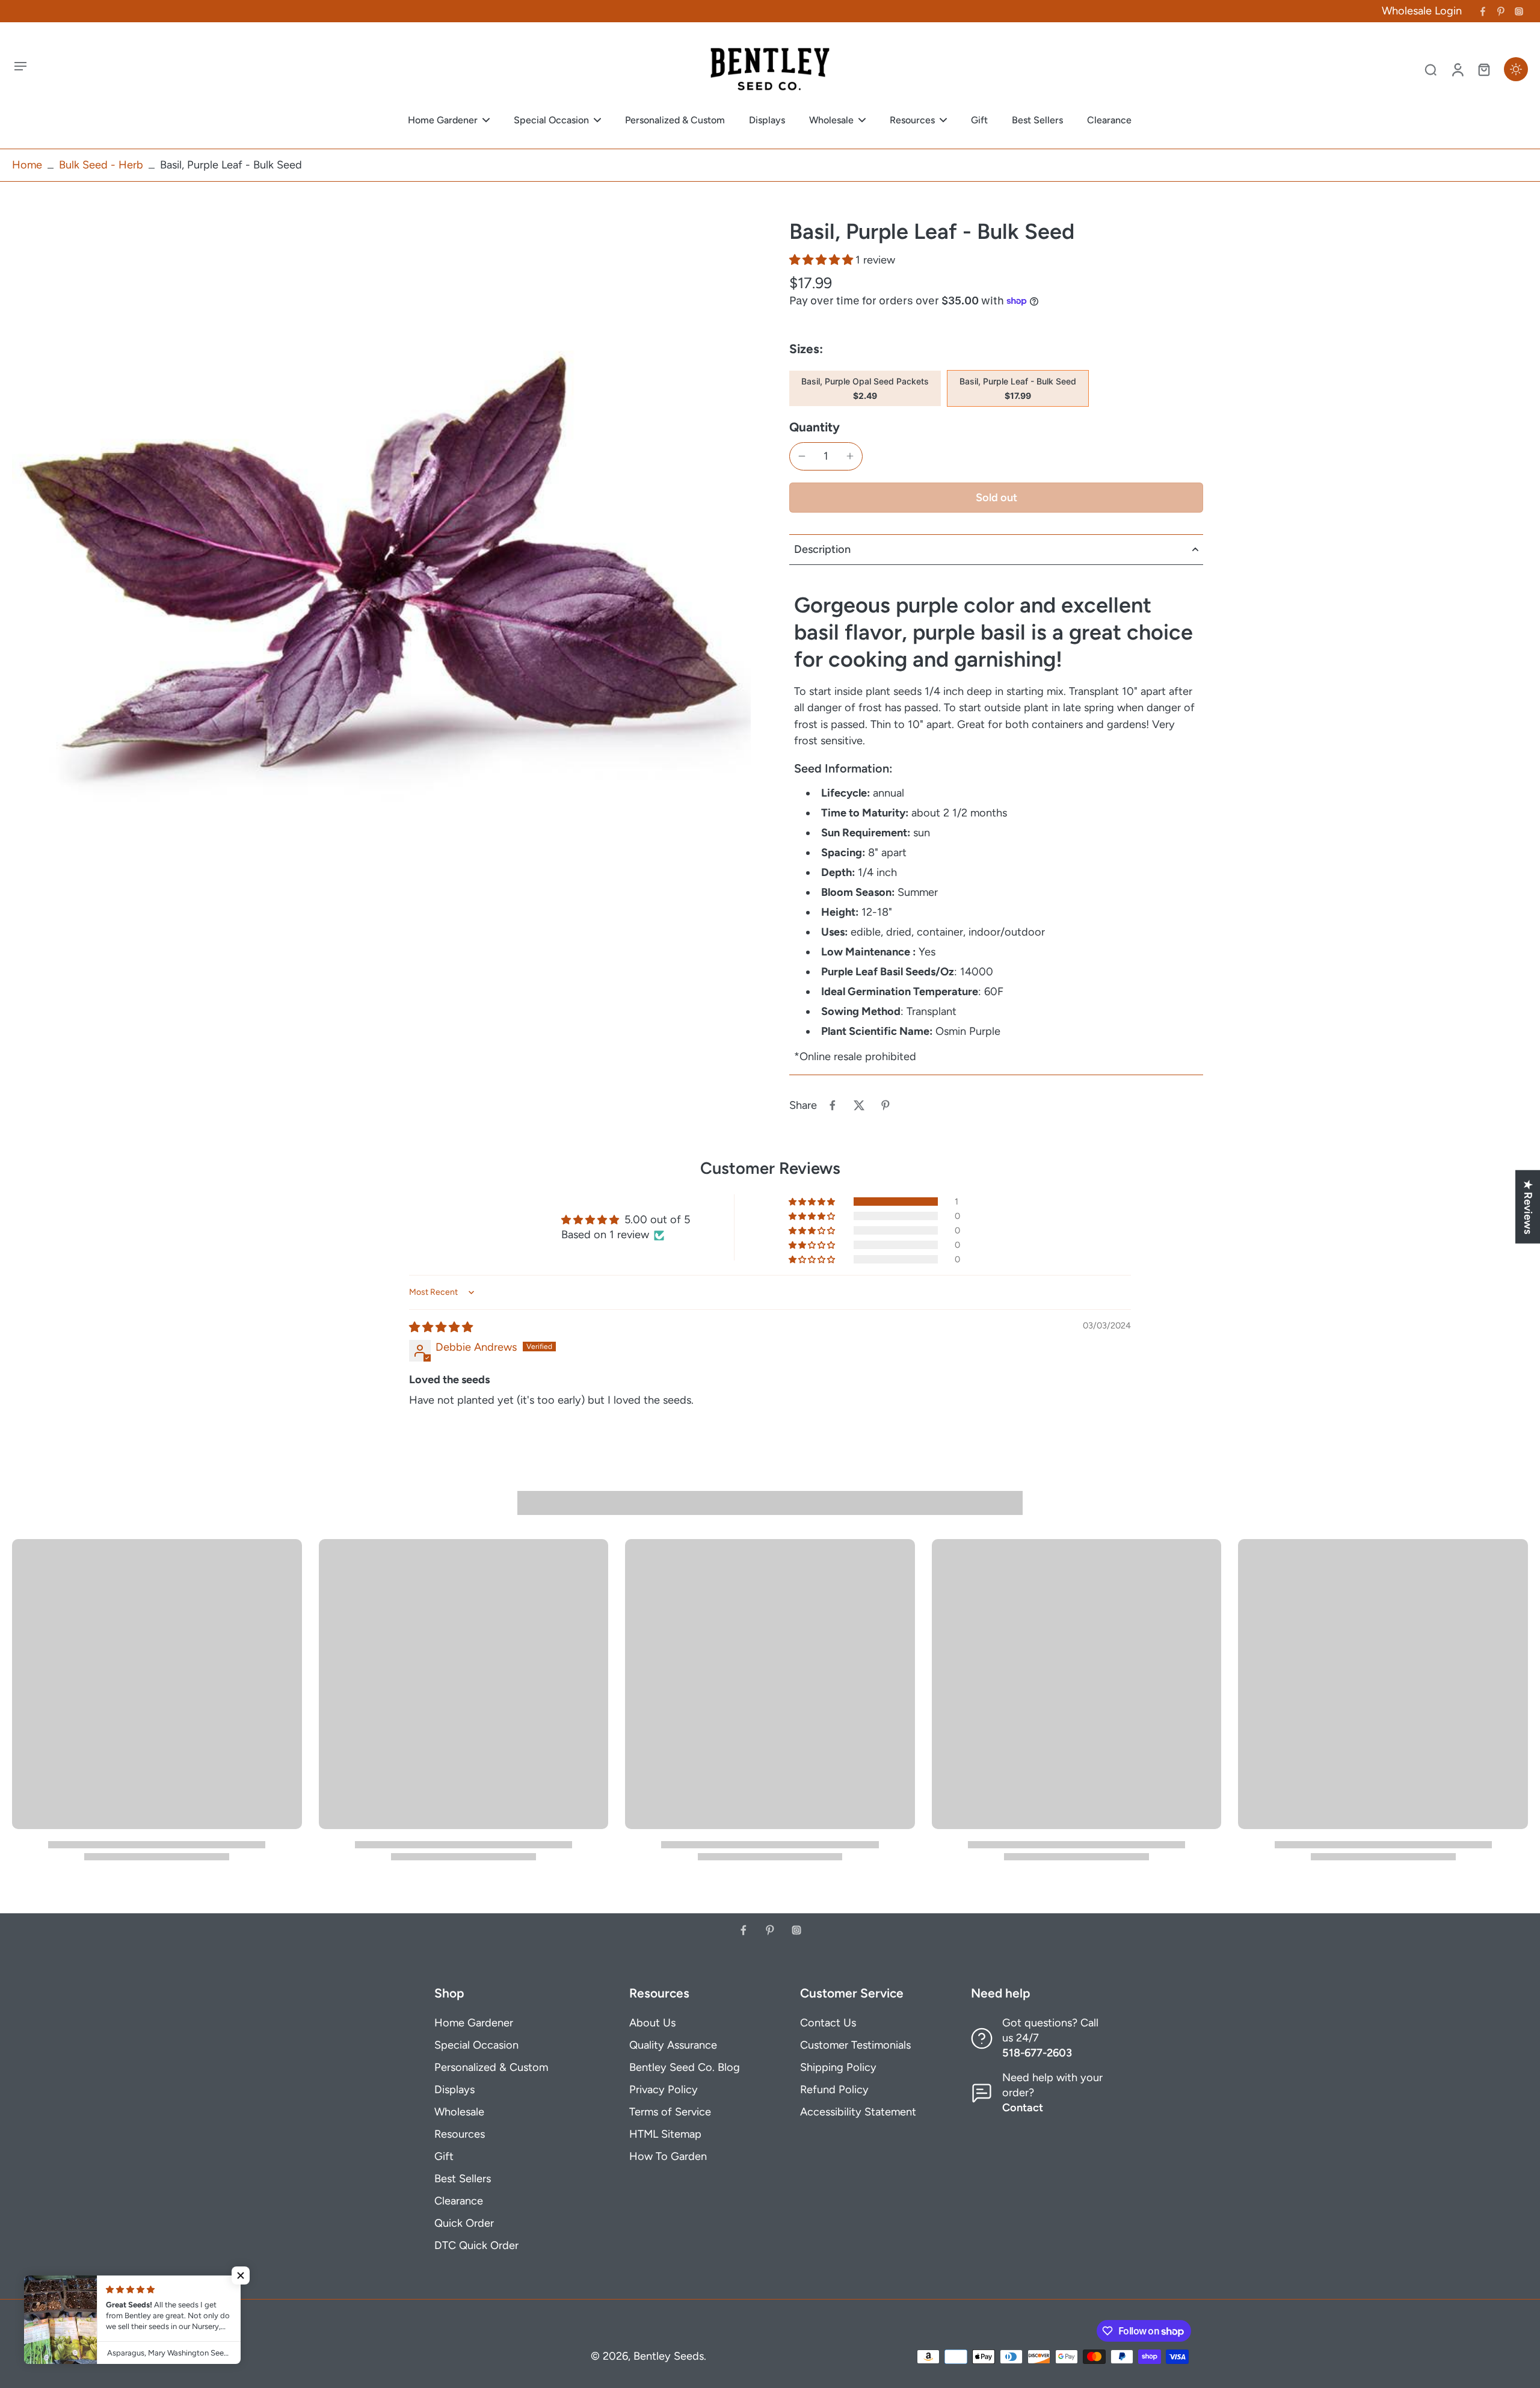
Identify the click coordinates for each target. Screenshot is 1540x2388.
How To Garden (668, 2156)
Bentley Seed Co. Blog (685, 2067)
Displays (454, 2090)
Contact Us (828, 2023)
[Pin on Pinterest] (885, 1105)
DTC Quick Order (476, 2245)
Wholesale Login (1422, 11)
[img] (441, 1327)
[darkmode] (1516, 69)
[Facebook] (1483, 11)
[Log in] (1457, 69)
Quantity (815, 427)
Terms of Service (670, 2112)
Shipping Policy (838, 2067)
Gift (444, 2156)
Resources (460, 2134)
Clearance (459, 2201)
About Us (652, 2023)
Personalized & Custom (491, 2067)
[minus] (802, 456)
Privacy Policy (664, 2090)
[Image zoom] (381, 587)
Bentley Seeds (669, 2356)
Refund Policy (834, 2090)
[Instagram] (1519, 11)
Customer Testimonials (855, 2045)
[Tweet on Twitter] (859, 1105)
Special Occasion (476, 2045)
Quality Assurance (673, 2045)
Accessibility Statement (858, 2112)
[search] (1431, 69)
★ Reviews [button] (1528, 1206)
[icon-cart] (1483, 69)
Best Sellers (463, 2179)
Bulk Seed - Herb (101, 165)
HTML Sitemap (665, 2134)
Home (27, 165)
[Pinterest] (1501, 11)
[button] (822, 260)
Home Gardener (474, 2023)
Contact (1023, 2108)
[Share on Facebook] (833, 1105)
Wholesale (459, 2112)
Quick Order (464, 2223)
